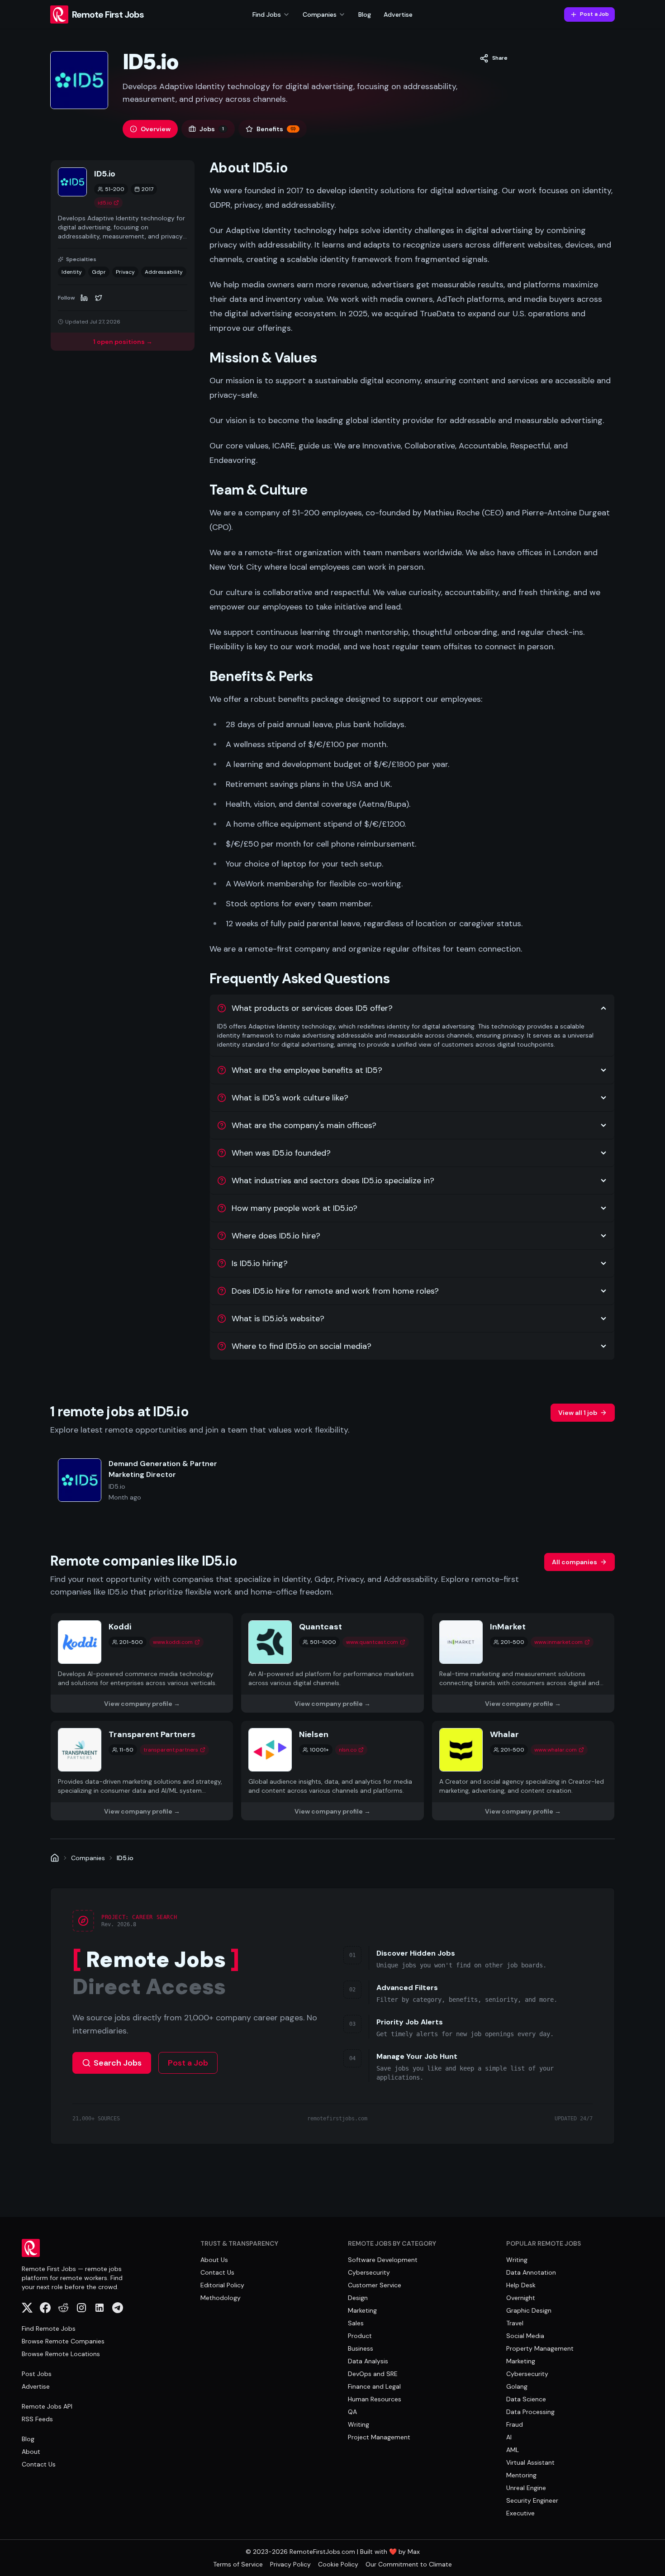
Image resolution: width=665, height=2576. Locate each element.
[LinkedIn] (84, 298)
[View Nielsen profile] (332, 1771)
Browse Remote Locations (61, 2354)
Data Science (526, 2399)
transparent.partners (171, 1750)
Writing (359, 2424)
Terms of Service (238, 2564)
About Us (214, 2260)
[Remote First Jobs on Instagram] (81, 2308)
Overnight (521, 2298)
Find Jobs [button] (267, 14)
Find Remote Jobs (49, 2328)
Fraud (515, 2424)
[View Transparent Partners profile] (142, 1771)
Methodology (221, 2298)
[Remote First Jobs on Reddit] (63, 2308)
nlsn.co (348, 1750)
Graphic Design (529, 2310)
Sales (356, 2323)
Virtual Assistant (530, 2462)
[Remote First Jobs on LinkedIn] (100, 2308)
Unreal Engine (526, 2488)
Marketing (362, 2310)
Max (414, 2552)
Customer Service (375, 2285)
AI (509, 2437)
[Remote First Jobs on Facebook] (45, 2308)
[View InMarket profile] (523, 1663)
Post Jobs (37, 2374)
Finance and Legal (374, 2386)
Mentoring (521, 2475)
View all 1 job (578, 1413)
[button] (494, 58)
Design (358, 2298)
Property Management (540, 2348)
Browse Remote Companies (63, 2341)
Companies (88, 1858)
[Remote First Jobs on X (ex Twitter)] (27, 2308)
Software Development (383, 2260)
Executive (520, 2513)
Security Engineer (532, 2500)
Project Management (379, 2437)
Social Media (525, 2336)
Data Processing (530, 2412)
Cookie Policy (338, 2564)
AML (513, 2450)
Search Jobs (118, 2063)
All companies (575, 1562)
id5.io (105, 203)
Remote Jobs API (47, 2406)
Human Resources (375, 2399)
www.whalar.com (556, 1750)
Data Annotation (531, 2272)
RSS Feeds (37, 2419)
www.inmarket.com (558, 1642)
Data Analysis (368, 2361)
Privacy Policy (290, 2564)
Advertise (398, 14)
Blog (365, 14)
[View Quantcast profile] (332, 1663)
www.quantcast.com (372, 1642)
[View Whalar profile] (523, 1771)
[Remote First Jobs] (55, 1858)
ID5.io (125, 1858)
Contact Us (39, 2464)
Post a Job (594, 14)
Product (360, 2336)
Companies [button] (320, 14)
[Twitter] (99, 298)
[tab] (150, 129)
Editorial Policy (222, 2285)
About (31, 2452)
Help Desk (521, 2285)
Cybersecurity (369, 2272)
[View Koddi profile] (142, 1663)
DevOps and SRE (373, 2374)
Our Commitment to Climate (409, 2564)
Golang (517, 2386)
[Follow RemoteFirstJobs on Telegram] (118, 2308)
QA (352, 2412)
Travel (515, 2323)
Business (361, 2348)
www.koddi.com (173, 1642)
